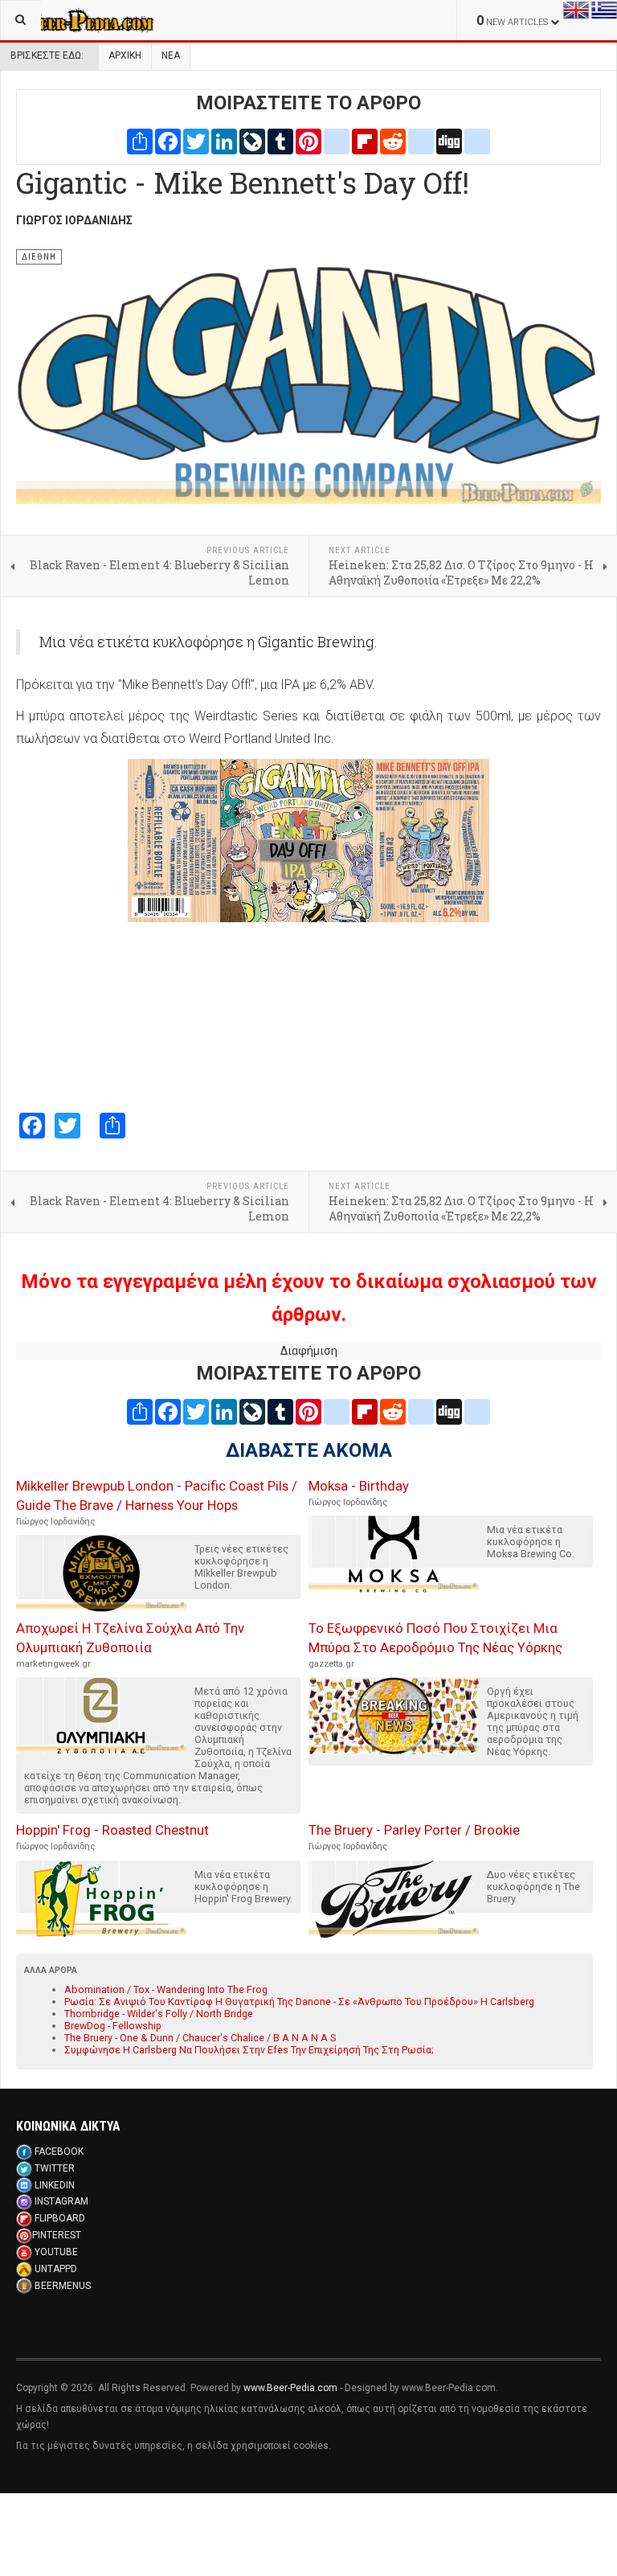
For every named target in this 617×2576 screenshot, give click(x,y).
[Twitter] (196, 141)
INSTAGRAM (61, 2201)
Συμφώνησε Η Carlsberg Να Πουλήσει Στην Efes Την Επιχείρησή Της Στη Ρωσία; (249, 2050)
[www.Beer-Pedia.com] (77, 20)
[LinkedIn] (224, 141)
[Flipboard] (365, 141)
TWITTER (55, 2168)
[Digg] (449, 141)
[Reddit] (393, 141)
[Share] (140, 141)
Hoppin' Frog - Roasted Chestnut (112, 1830)
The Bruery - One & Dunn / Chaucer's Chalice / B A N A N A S (200, 2038)
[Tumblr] (280, 141)
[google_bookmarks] (477, 141)
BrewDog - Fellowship (113, 2026)
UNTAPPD (56, 2269)
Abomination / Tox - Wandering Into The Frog (166, 1989)
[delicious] (421, 141)
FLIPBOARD (60, 2218)
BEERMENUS (63, 2286)
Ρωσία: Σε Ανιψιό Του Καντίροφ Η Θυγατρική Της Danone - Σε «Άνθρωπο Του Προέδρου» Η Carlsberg (299, 2002)
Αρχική (125, 55)
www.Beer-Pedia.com (290, 2388)
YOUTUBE (56, 2252)
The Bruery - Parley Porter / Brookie (414, 1830)
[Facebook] (168, 141)
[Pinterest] (308, 141)
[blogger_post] (337, 141)
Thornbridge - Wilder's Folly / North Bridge (159, 2014)
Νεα (171, 55)
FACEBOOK (59, 2151)
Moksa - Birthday (359, 1486)
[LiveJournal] (252, 141)
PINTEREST (57, 2235)
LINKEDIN (55, 2185)
